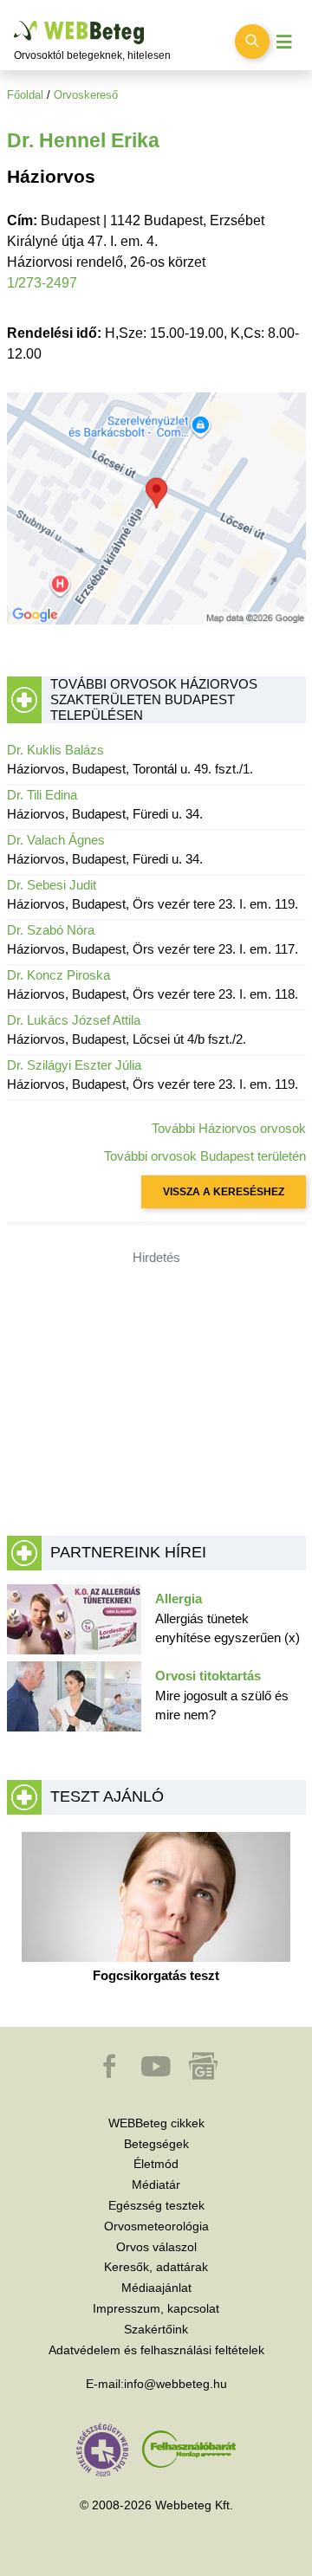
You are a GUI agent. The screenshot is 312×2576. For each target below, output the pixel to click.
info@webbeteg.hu (175, 2384)
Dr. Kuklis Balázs (55, 750)
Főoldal (25, 95)
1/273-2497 (42, 283)
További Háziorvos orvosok (229, 1128)
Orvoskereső (86, 95)
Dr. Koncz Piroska (58, 975)
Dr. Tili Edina (42, 795)
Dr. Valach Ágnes (56, 840)
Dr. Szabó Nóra (51, 930)
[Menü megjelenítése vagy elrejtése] (284, 42)
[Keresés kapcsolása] (252, 42)
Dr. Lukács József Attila (74, 1020)
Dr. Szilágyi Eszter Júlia (74, 1065)
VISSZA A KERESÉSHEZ (224, 1192)
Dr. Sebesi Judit (52, 885)
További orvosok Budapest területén (205, 1156)
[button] (111, 2074)
